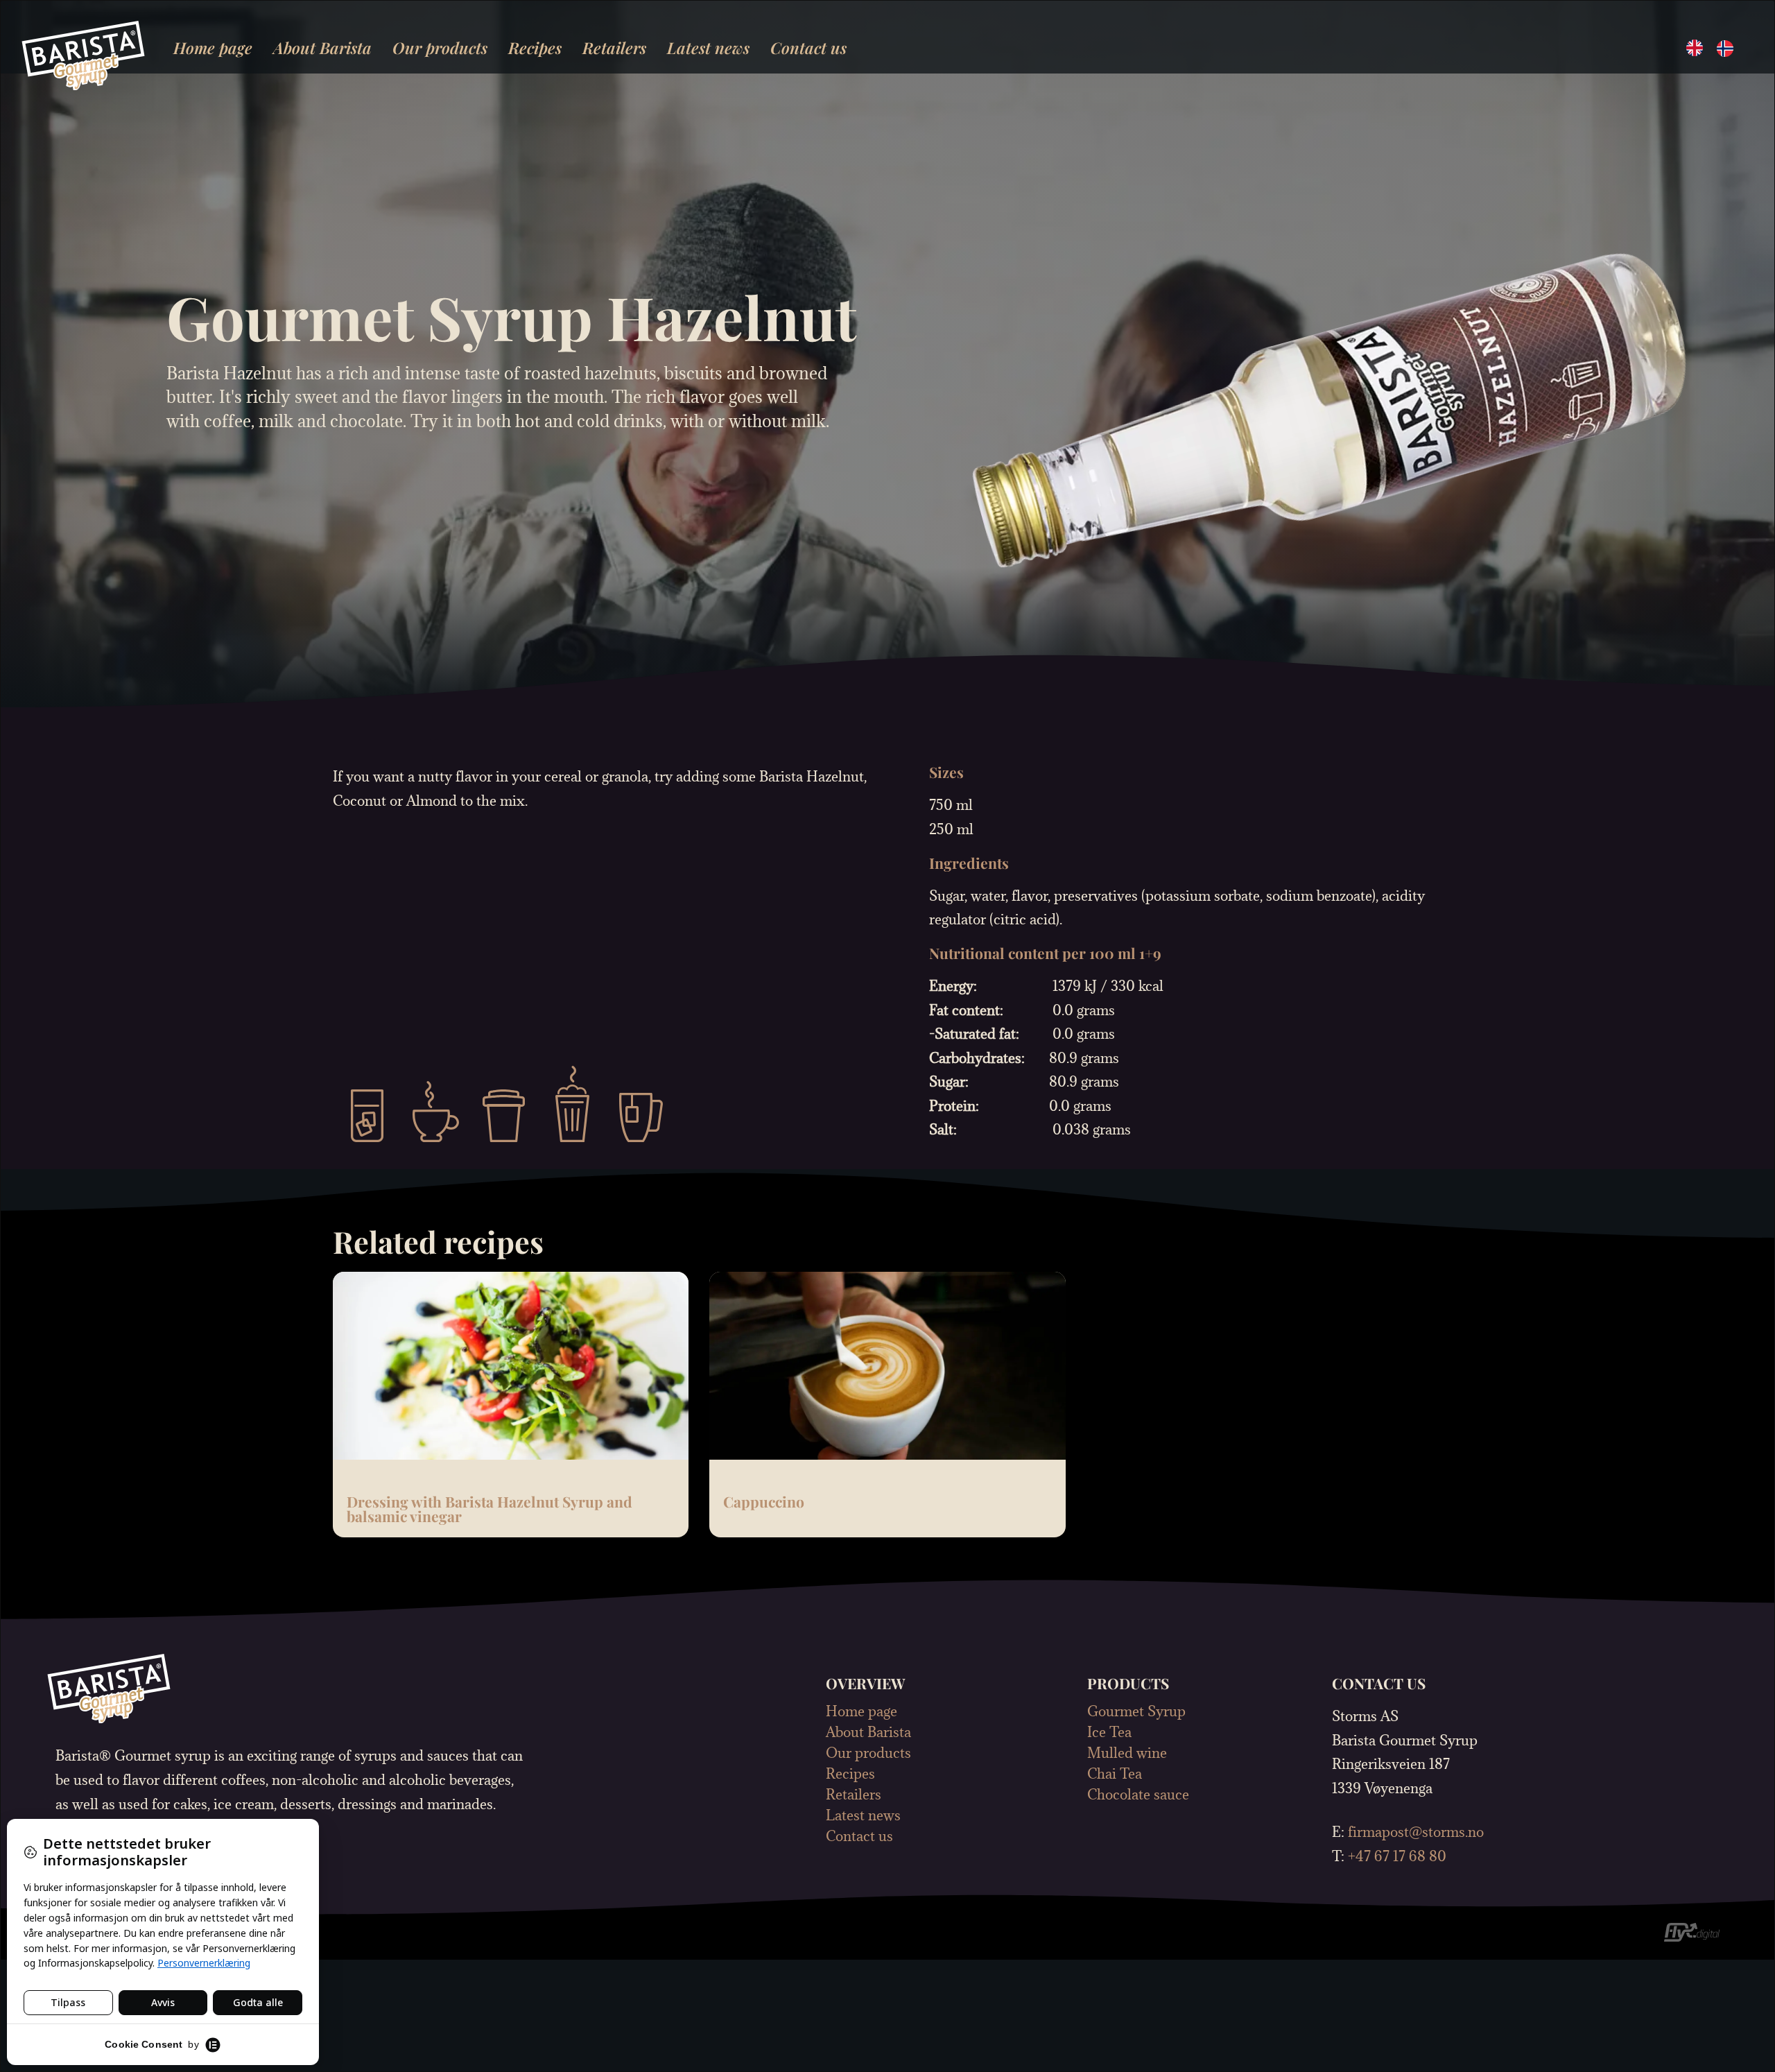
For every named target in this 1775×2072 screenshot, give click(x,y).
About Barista (322, 48)
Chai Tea (1115, 1774)
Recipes (535, 48)
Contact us (808, 48)
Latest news (708, 48)
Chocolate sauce (1138, 1795)
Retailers (614, 48)
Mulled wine (1127, 1753)
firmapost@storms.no (1416, 1832)
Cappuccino (764, 1501)
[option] (1729, 49)
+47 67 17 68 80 (1397, 1856)
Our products (440, 48)
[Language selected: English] (1717, 47)
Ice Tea (1109, 1732)
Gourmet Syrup (1136, 1711)
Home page (213, 48)
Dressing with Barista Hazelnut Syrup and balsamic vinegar (490, 1509)
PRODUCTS (1128, 1683)
